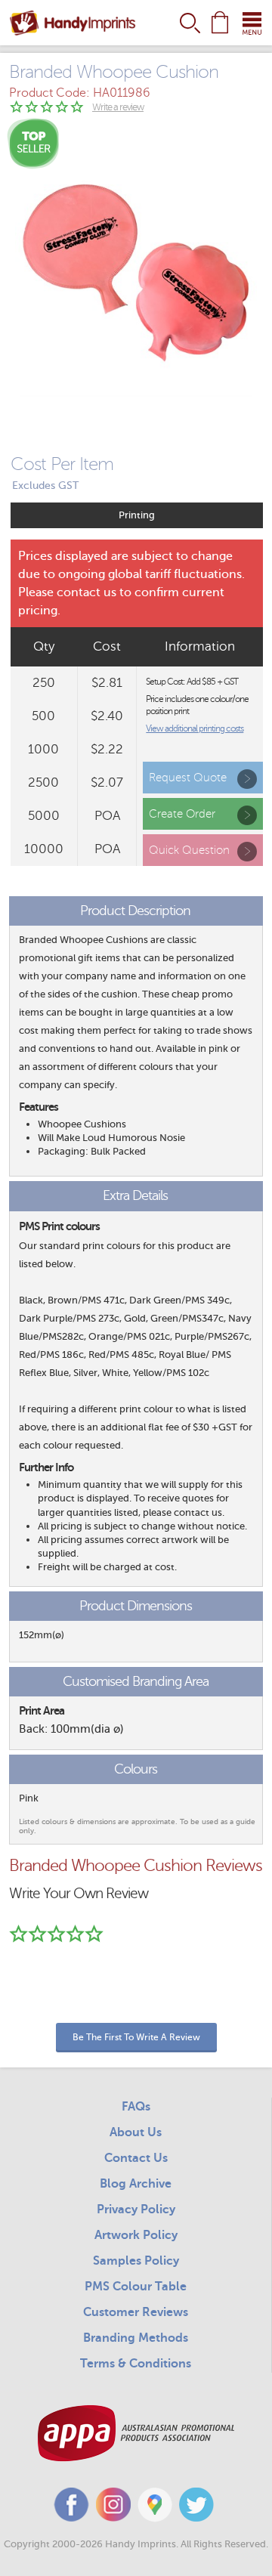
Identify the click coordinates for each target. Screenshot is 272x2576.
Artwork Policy (136, 2235)
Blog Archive (136, 2184)
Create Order (182, 814)
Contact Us (136, 2158)
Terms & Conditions (136, 2364)
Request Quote (188, 778)
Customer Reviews (136, 2312)
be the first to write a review (136, 2037)
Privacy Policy (136, 2210)
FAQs (136, 2107)
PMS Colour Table (136, 2287)
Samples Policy (136, 2261)
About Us (136, 2132)
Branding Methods (136, 2338)
